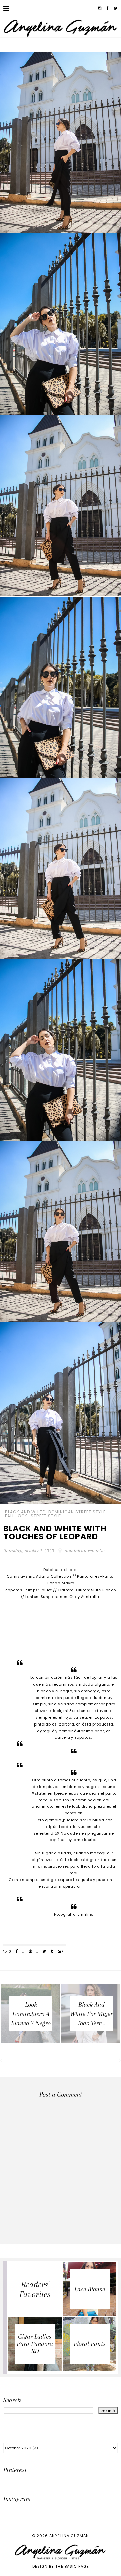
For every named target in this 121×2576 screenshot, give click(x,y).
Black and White (25, 1512)
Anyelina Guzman (69, 2536)
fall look (16, 1516)
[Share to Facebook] (17, 1952)
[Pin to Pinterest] (30, 1952)
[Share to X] (44, 1952)
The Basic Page (72, 2566)
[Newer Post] (12, 2061)
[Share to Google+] (60, 1952)
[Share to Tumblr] (52, 1952)
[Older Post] (109, 2061)
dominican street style (77, 1512)
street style (46, 1516)
